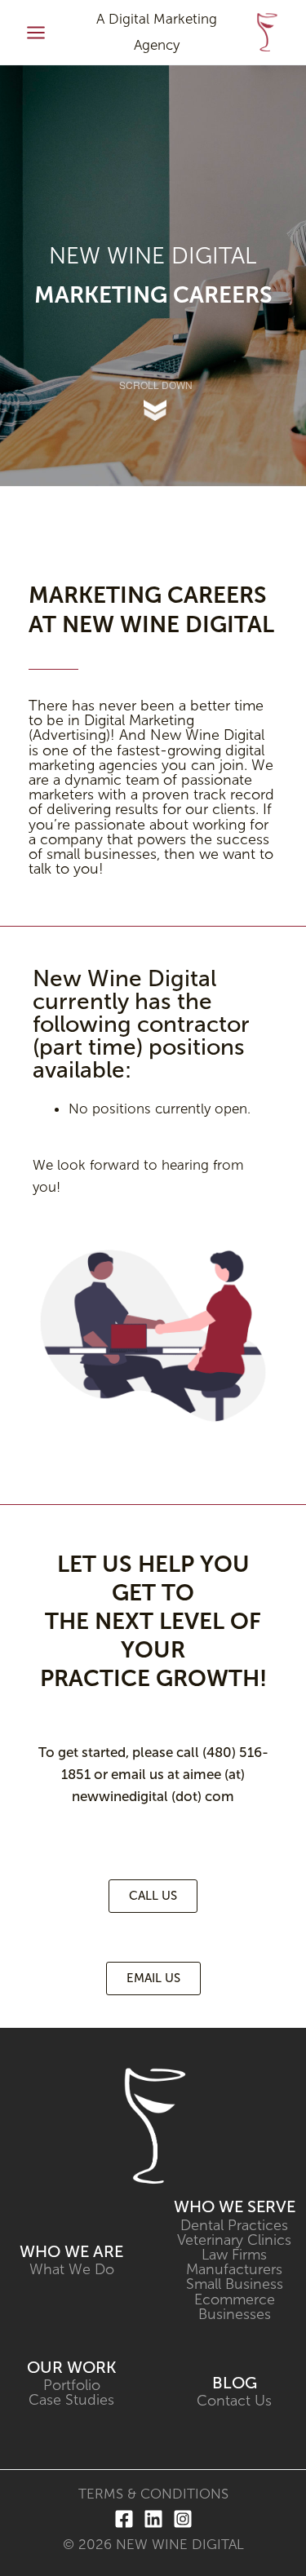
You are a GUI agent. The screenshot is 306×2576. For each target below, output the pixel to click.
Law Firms (234, 2255)
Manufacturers (234, 2269)
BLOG (235, 2383)
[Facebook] (124, 2519)
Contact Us (234, 2401)
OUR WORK (71, 2367)
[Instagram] (183, 2519)
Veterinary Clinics (234, 2240)
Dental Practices (234, 2225)
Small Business (235, 2284)
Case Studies (71, 2400)
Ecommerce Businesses (235, 2307)
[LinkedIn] (153, 2519)
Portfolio (72, 2385)
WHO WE (56, 2251)
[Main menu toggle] (36, 33)
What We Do (72, 2269)
